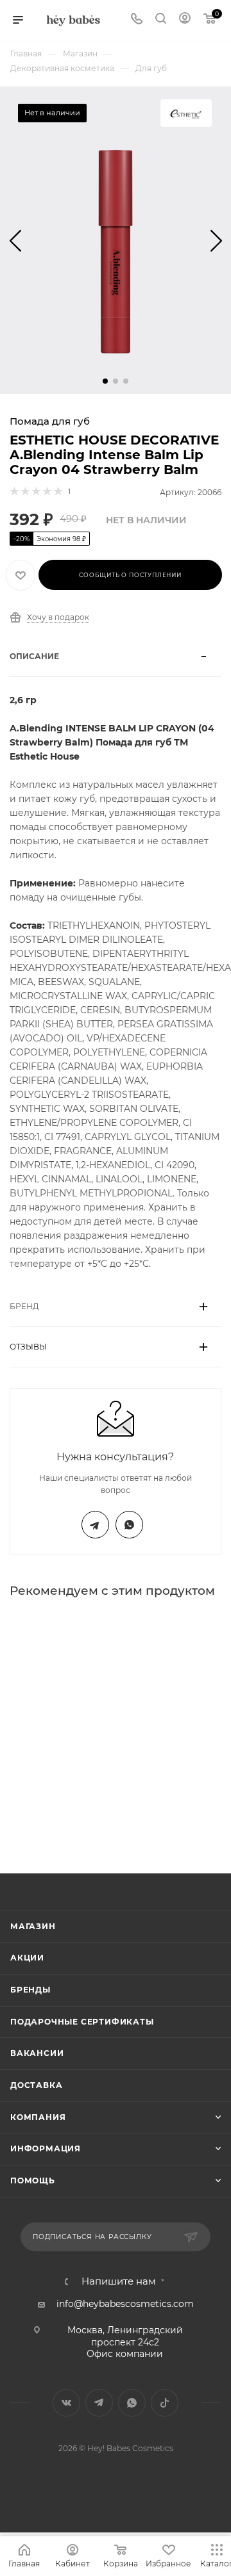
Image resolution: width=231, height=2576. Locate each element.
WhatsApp (129, 1525)
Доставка (36, 2085)
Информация (46, 2148)
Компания (38, 2117)
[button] (105, 381)
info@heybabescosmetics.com (125, 2304)
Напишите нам (119, 2282)
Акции (27, 1958)
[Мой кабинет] (185, 20)
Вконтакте (66, 2403)
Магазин (33, 1926)
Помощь (33, 2181)
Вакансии (37, 2053)
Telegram (95, 1525)
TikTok (165, 2403)
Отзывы (28, 1347)
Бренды (30, 1990)
